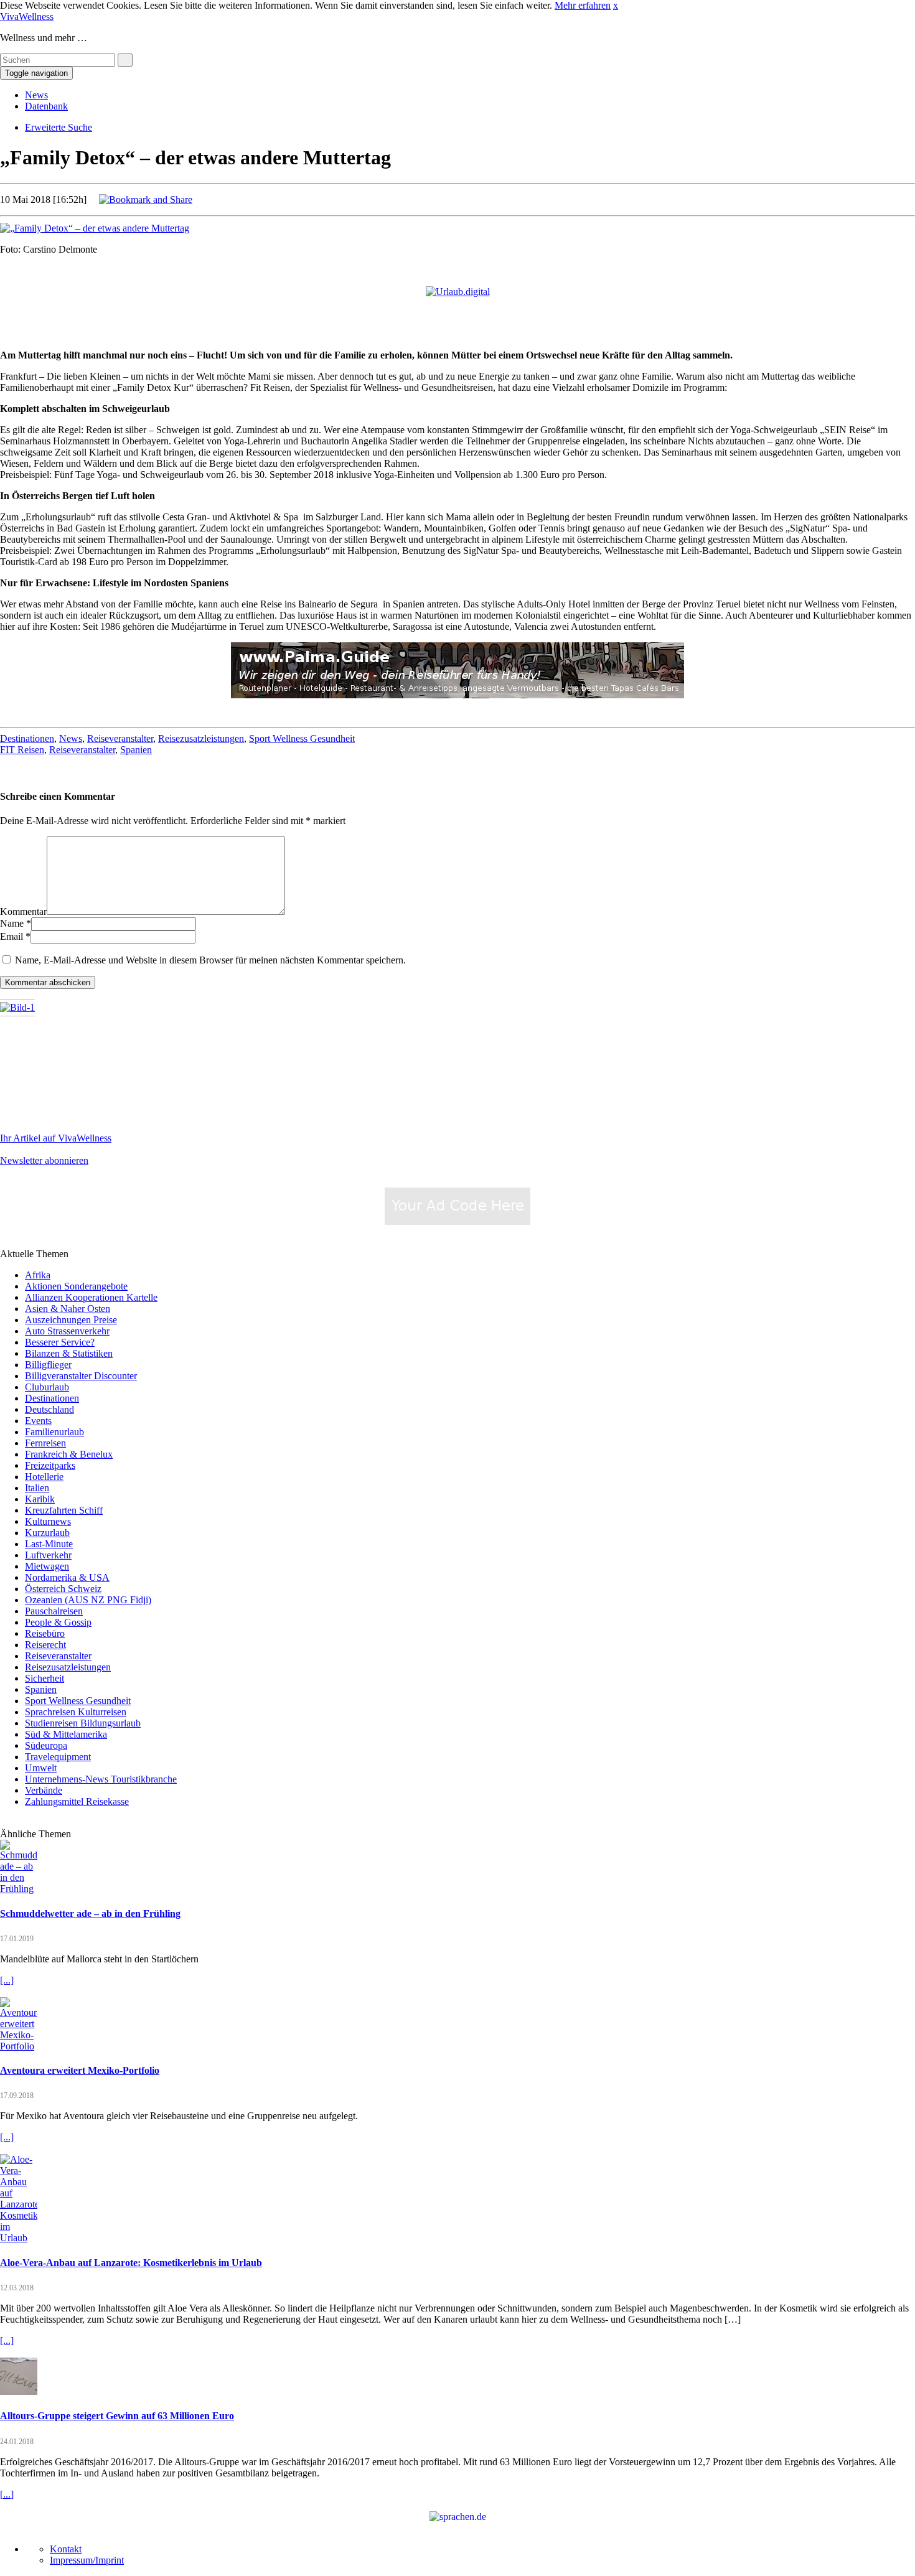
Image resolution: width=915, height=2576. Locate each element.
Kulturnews (48, 1521)
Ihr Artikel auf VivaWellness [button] (56, 1138)
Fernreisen (45, 1443)
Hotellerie (44, 1477)
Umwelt (41, 1768)
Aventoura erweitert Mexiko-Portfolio (80, 2070)
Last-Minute (49, 1544)
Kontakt (66, 2549)
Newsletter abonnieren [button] (44, 1160)
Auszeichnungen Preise (71, 1320)
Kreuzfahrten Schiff (64, 1510)
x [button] (616, 5)
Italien (37, 1488)
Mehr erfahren (583, 5)
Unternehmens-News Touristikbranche (101, 1779)
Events (38, 1421)
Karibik (40, 1499)
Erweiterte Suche (59, 127)
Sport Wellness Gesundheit (302, 738)
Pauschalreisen (54, 1611)
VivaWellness (27, 16)
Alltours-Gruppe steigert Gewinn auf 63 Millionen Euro (117, 2416)
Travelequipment (58, 1757)
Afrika (38, 1275)
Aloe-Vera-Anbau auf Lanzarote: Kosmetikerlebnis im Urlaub (131, 2263)
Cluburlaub (47, 1387)
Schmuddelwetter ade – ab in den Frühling (90, 1913)
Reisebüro (45, 1633)
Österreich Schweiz (63, 1589)
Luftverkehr (48, 1555)
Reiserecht (45, 1645)
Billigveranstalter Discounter (81, 1376)
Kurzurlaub (47, 1533)
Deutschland (49, 1409)
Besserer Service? (60, 1342)
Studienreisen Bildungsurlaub (83, 1723)
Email (12, 936)
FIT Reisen (22, 750)
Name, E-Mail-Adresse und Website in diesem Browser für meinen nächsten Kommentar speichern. (210, 960)
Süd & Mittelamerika (66, 1734)
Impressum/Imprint (87, 2560)
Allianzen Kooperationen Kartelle (91, 1297)
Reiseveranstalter (120, 738)
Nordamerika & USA (67, 1577)
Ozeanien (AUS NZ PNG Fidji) (88, 1600)
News (36, 95)
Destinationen (27, 738)
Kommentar (23, 911)
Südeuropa (46, 1745)
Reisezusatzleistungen (201, 738)
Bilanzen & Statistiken (69, 1353)
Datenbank (46, 106)
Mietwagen (47, 1566)
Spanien (136, 750)
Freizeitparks (50, 1465)
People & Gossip (58, 1622)
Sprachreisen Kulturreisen (76, 1712)
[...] (7, 1980)
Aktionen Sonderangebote (76, 1286)
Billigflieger (48, 1365)
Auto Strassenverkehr (67, 1331)
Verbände (44, 1790)
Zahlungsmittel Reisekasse (77, 1801)
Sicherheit (45, 1678)
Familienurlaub (54, 1432)
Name (12, 923)
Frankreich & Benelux (69, 1454)
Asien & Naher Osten (68, 1309)
